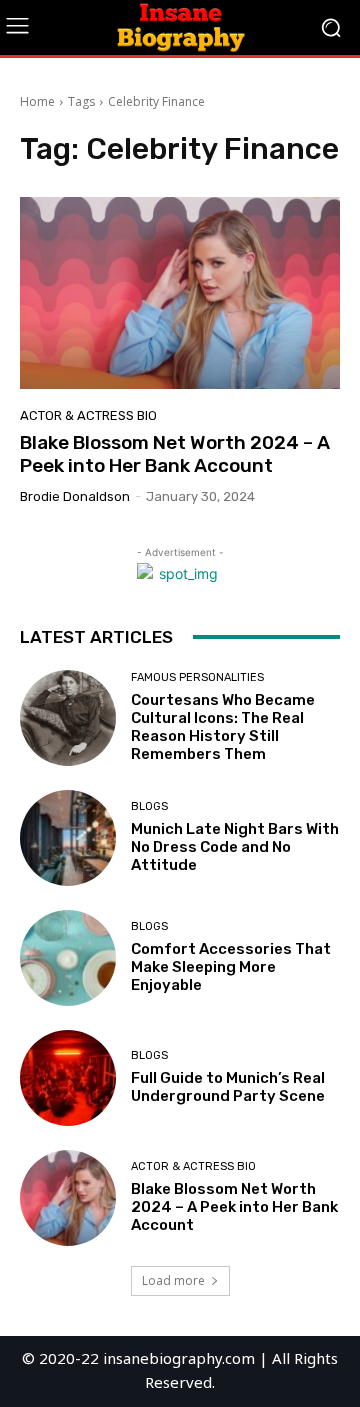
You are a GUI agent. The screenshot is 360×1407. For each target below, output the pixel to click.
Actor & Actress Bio (88, 415)
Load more (173, 1280)
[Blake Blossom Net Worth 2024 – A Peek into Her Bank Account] (180, 293)
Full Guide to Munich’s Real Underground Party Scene (228, 1087)
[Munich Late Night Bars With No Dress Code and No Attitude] (68, 838)
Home (37, 101)
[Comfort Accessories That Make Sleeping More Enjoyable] (68, 958)
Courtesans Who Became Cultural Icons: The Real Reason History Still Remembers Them (223, 727)
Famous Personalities (197, 677)
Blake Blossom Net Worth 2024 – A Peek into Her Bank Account (175, 454)
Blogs (149, 806)
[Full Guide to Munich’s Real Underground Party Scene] (68, 1078)
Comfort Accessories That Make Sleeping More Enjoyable (231, 967)
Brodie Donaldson (75, 496)
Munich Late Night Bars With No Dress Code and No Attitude (235, 847)
